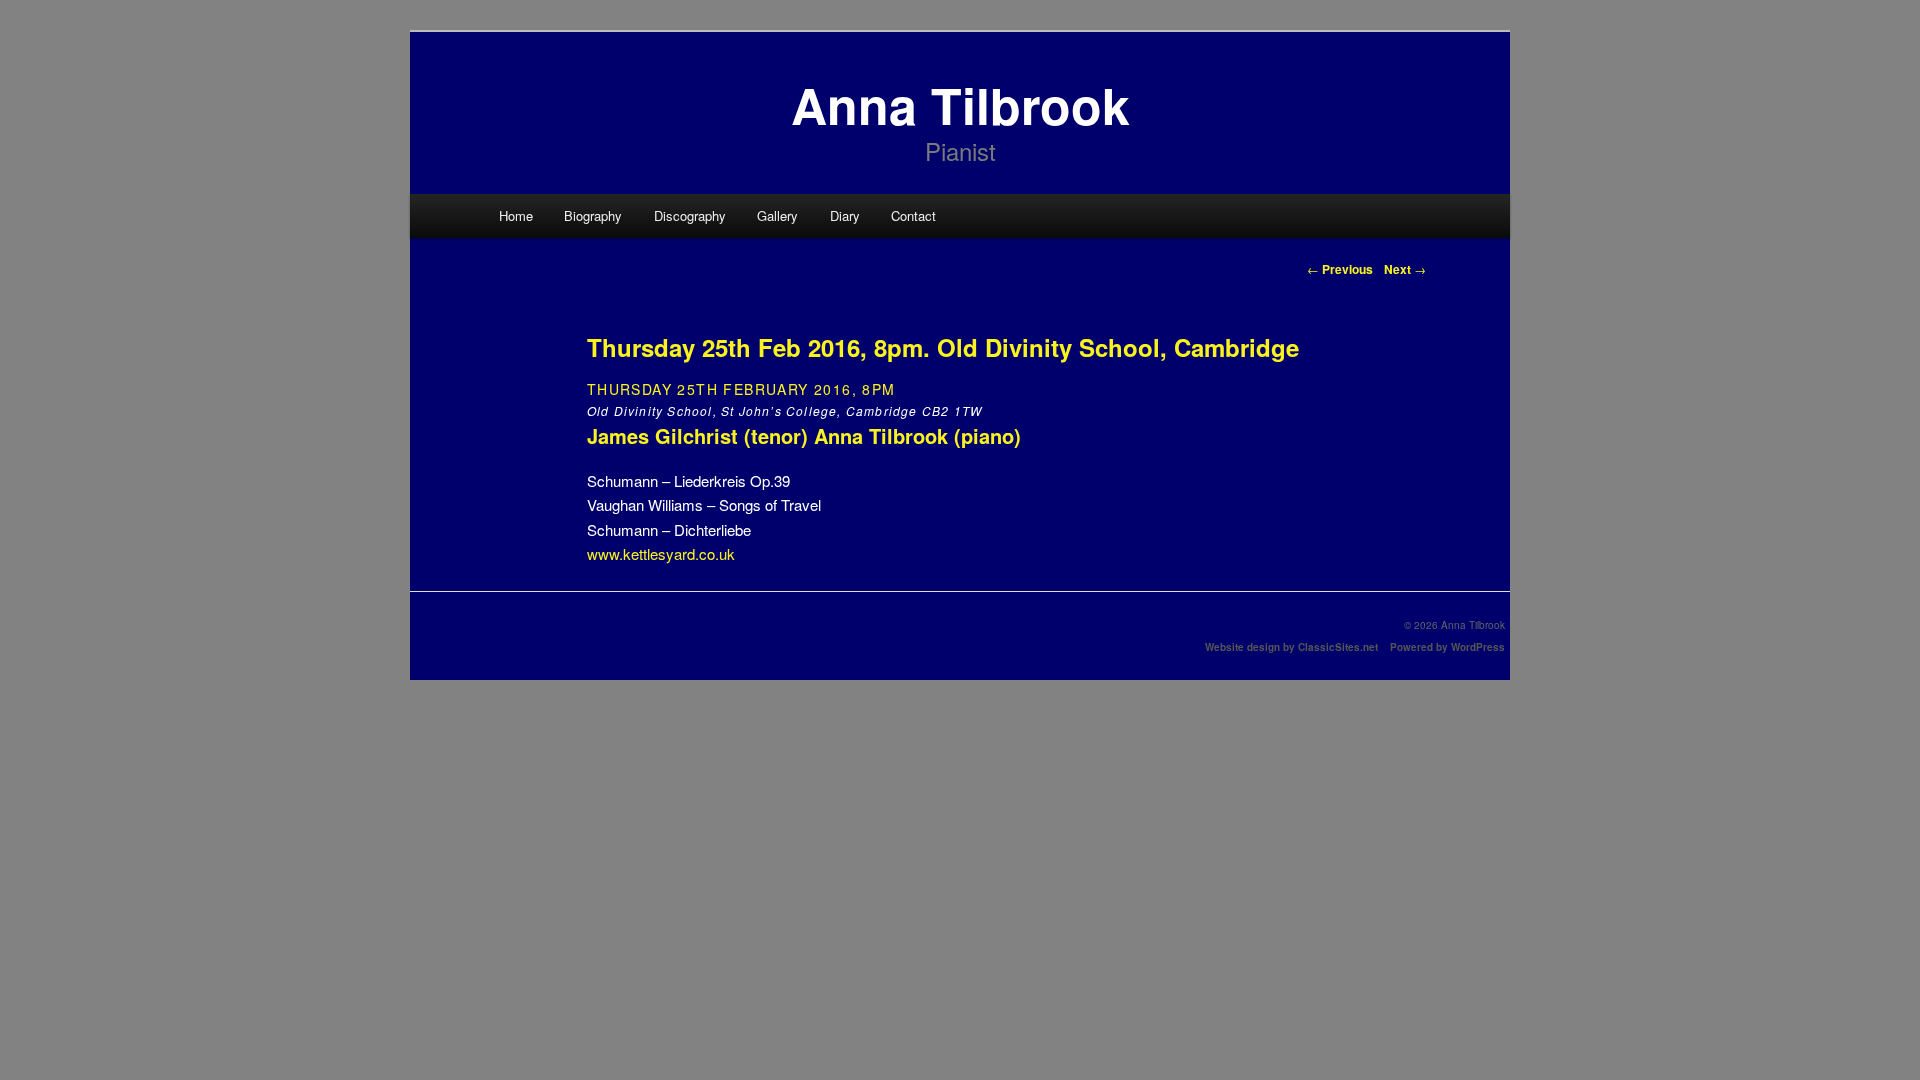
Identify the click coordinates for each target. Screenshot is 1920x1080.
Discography (690, 215)
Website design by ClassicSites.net (1291, 647)
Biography (593, 215)
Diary (845, 215)
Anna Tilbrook (960, 104)
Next (1405, 269)
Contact (913, 215)
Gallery (777, 215)
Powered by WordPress (1447, 647)
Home (516, 215)
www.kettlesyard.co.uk (661, 553)
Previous (1340, 269)
